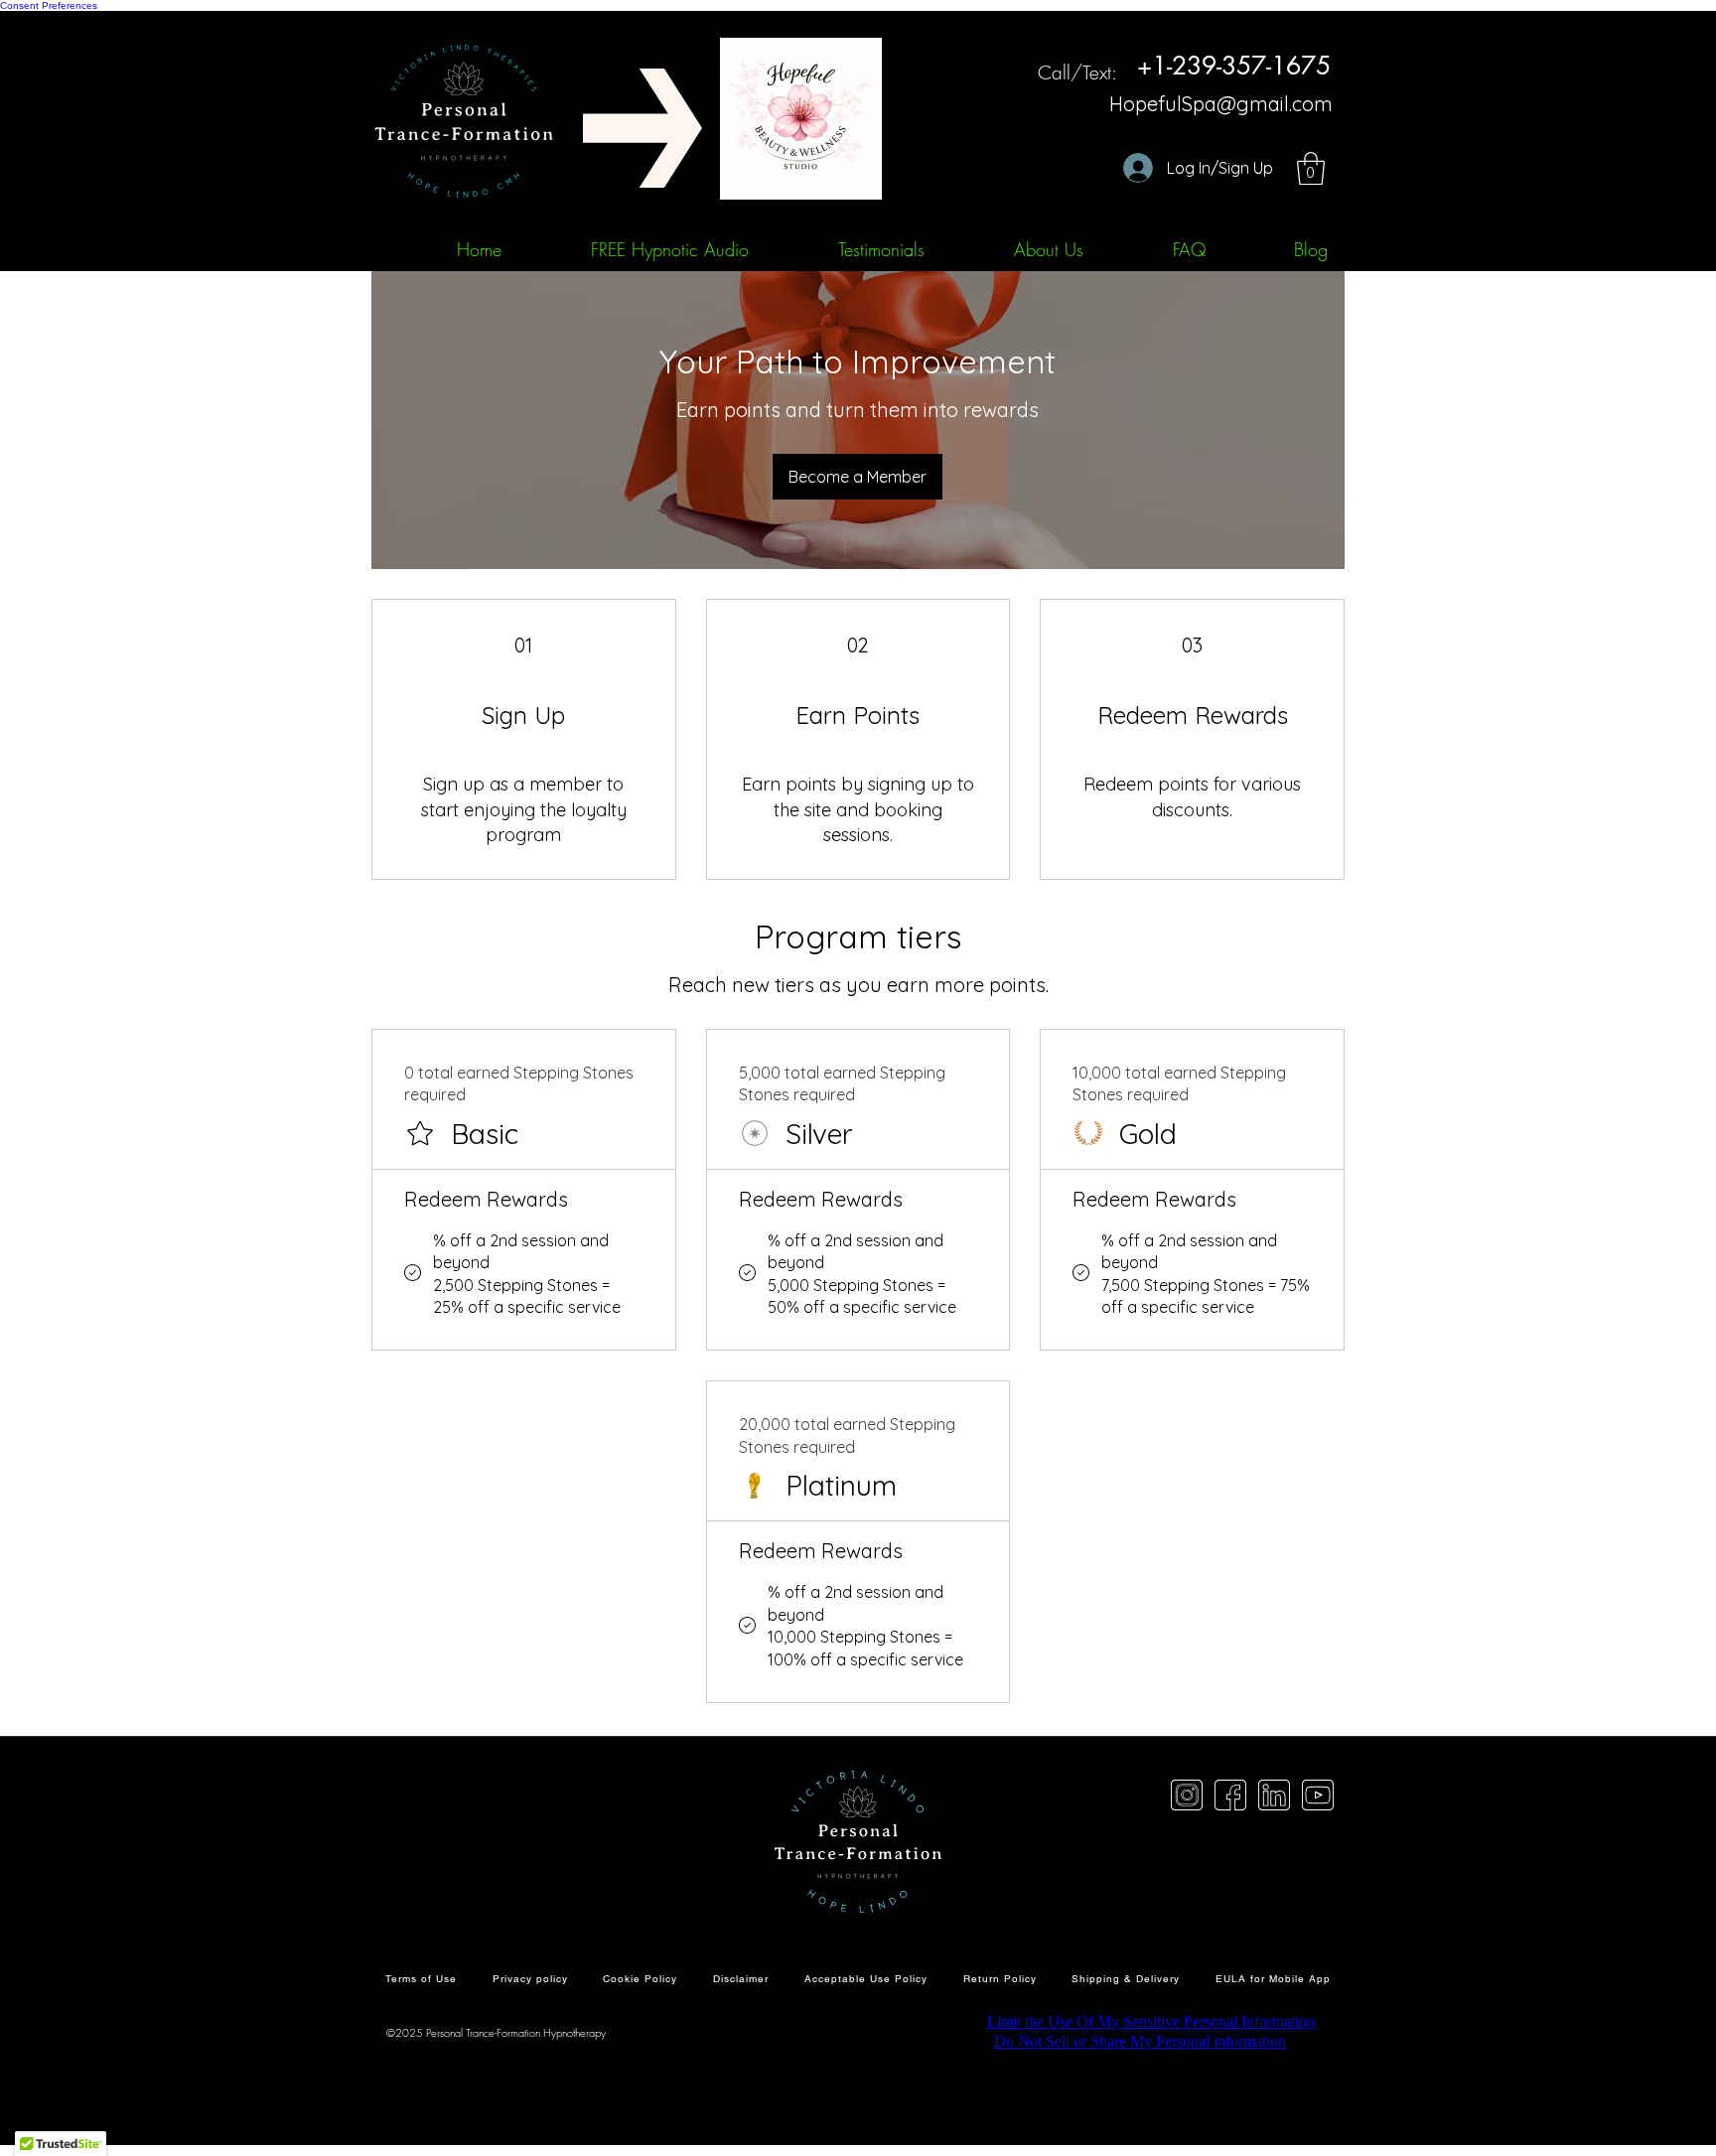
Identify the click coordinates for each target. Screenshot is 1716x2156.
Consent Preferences (49, 5)
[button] (1311, 168)
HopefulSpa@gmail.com (1221, 104)
